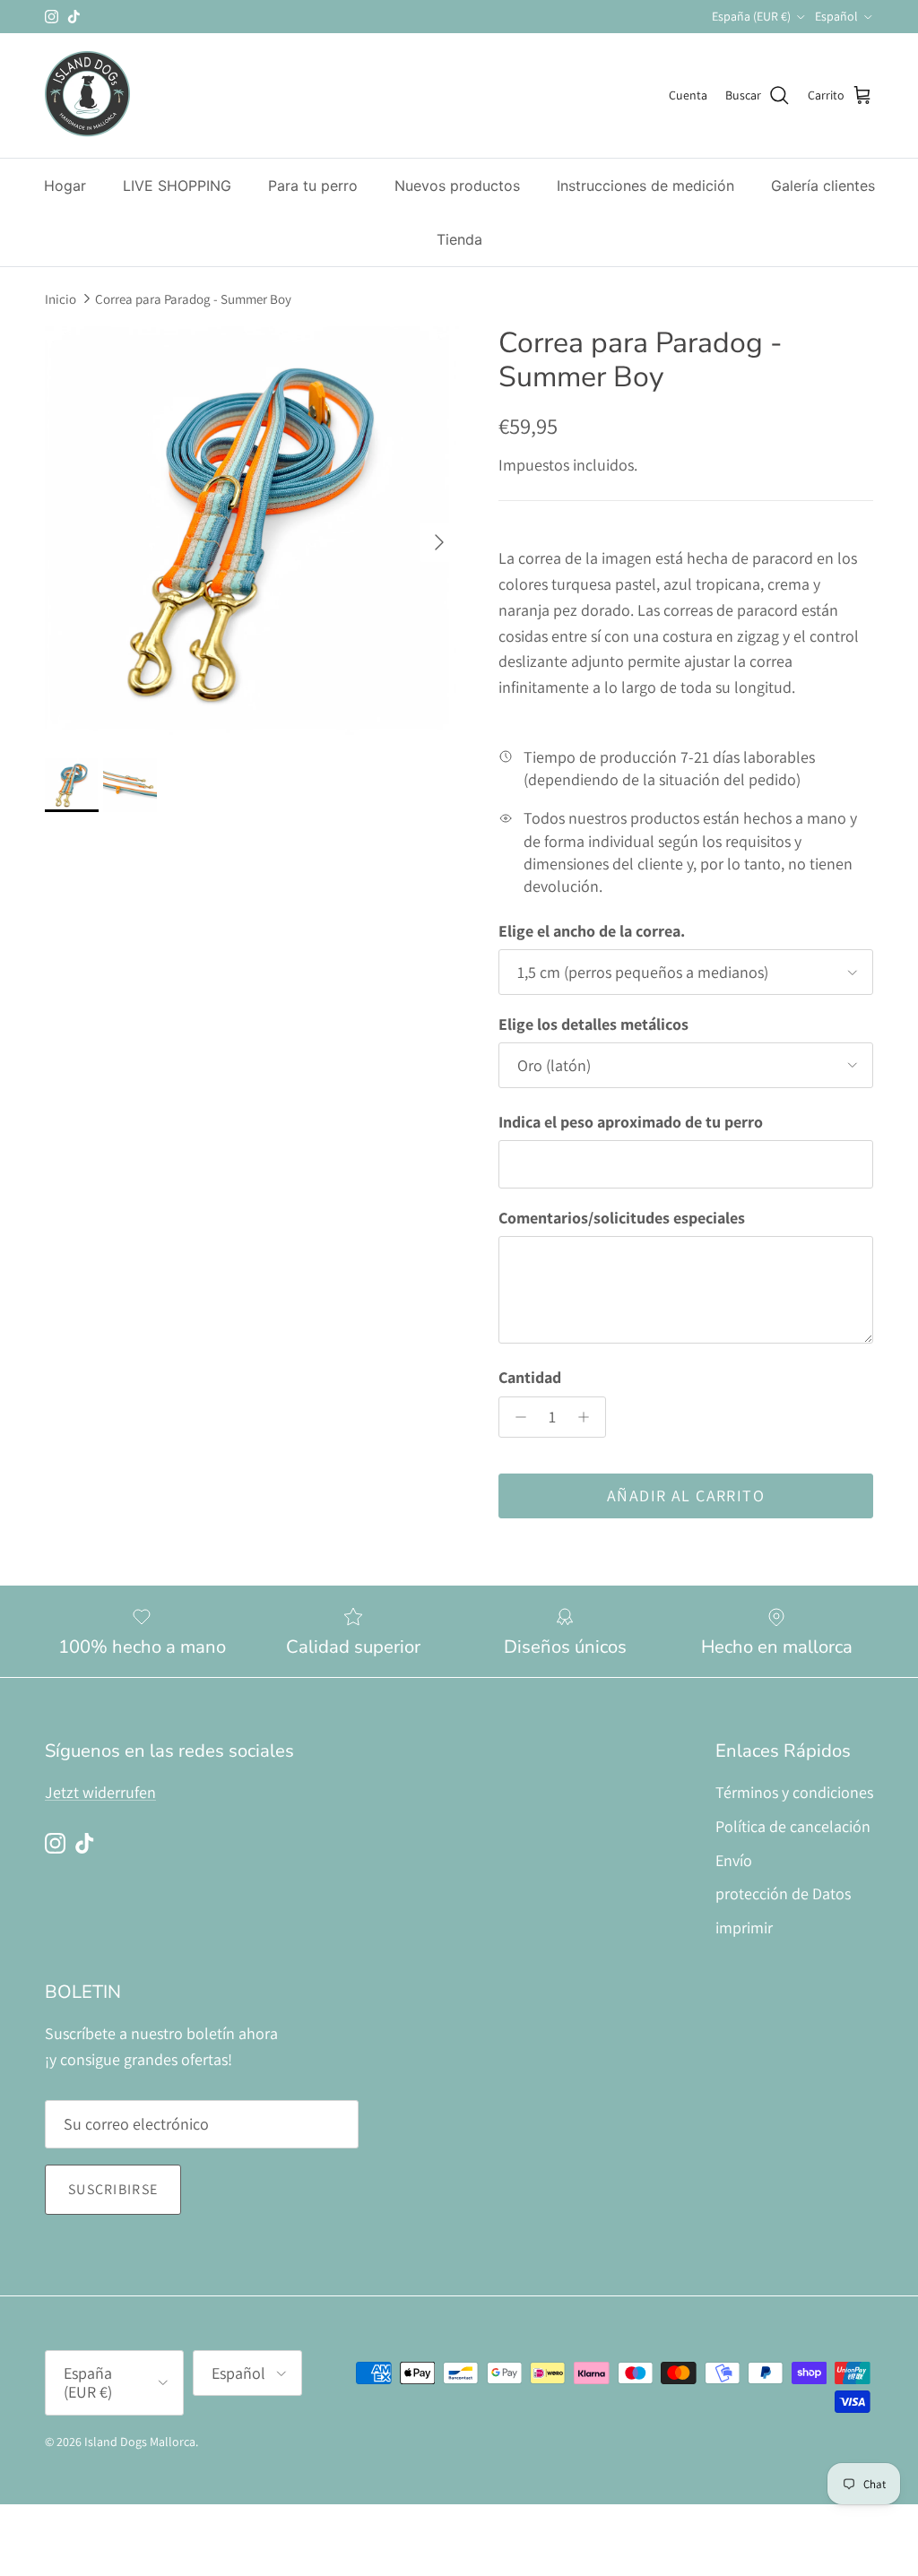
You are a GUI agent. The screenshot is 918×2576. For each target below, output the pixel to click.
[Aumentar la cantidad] (589, 1417)
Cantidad (530, 1377)
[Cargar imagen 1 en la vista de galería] (252, 533)
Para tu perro (313, 186)
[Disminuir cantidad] (516, 1417)
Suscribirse (113, 2189)
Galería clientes (823, 186)
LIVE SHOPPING (177, 186)
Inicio (61, 299)
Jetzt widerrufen (100, 1792)
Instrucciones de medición (645, 186)
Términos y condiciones (794, 1792)
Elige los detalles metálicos (593, 1024)
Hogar (65, 186)
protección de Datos (783, 1893)
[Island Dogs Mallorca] (87, 95)
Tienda (459, 239)
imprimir (744, 1928)
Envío (734, 1860)
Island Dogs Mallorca (140, 2442)
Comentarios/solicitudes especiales (622, 1218)
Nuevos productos (457, 186)
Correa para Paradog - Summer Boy (193, 299)
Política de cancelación (793, 1826)
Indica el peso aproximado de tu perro (631, 1122)
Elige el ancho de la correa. (592, 931)
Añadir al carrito (686, 1495)
